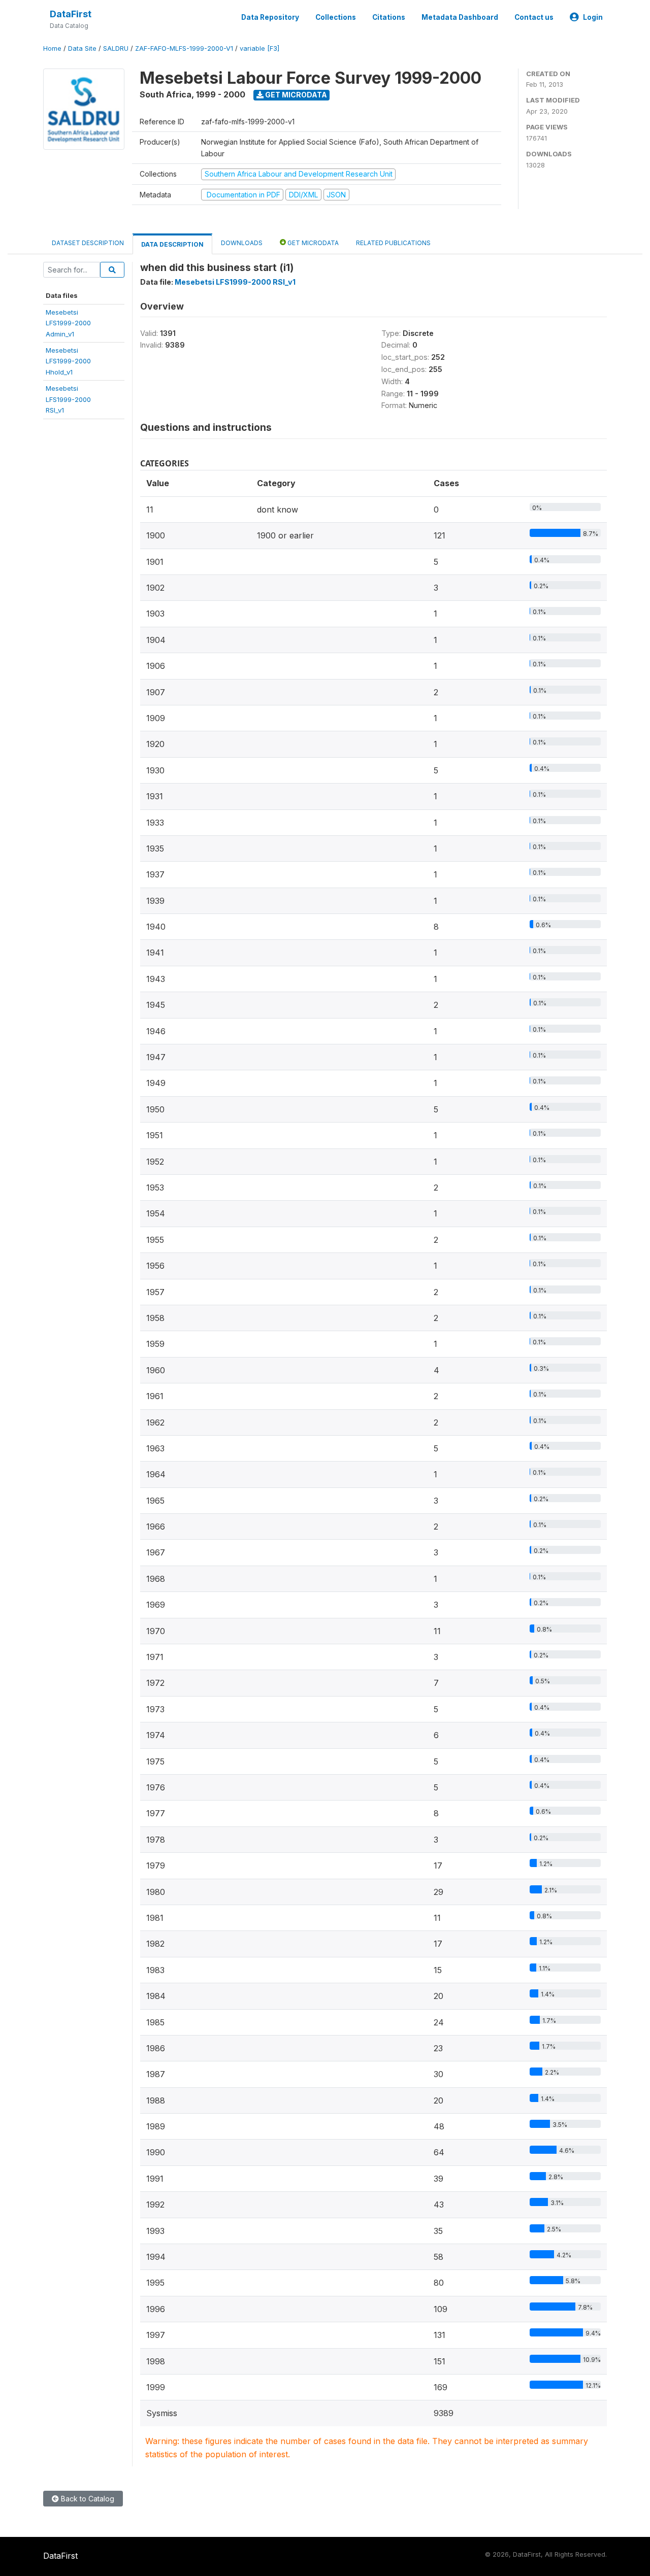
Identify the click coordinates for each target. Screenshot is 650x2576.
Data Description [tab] (172, 244)
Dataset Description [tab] (88, 243)
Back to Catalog (87, 2499)
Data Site (82, 48)
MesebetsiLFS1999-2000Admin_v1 (68, 323)
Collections (336, 17)
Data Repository (270, 17)
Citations (389, 17)
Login (593, 17)
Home (52, 48)
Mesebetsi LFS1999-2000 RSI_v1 (235, 282)
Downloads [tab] (242, 243)
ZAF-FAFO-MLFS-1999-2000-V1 (184, 48)
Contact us (534, 17)
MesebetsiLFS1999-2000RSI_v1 (68, 399)
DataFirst (71, 14)
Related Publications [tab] (393, 243)
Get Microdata (295, 95)
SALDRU (116, 48)
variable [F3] (259, 48)
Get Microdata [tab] (312, 243)
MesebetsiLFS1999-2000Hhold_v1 (68, 361)
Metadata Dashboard (460, 17)
